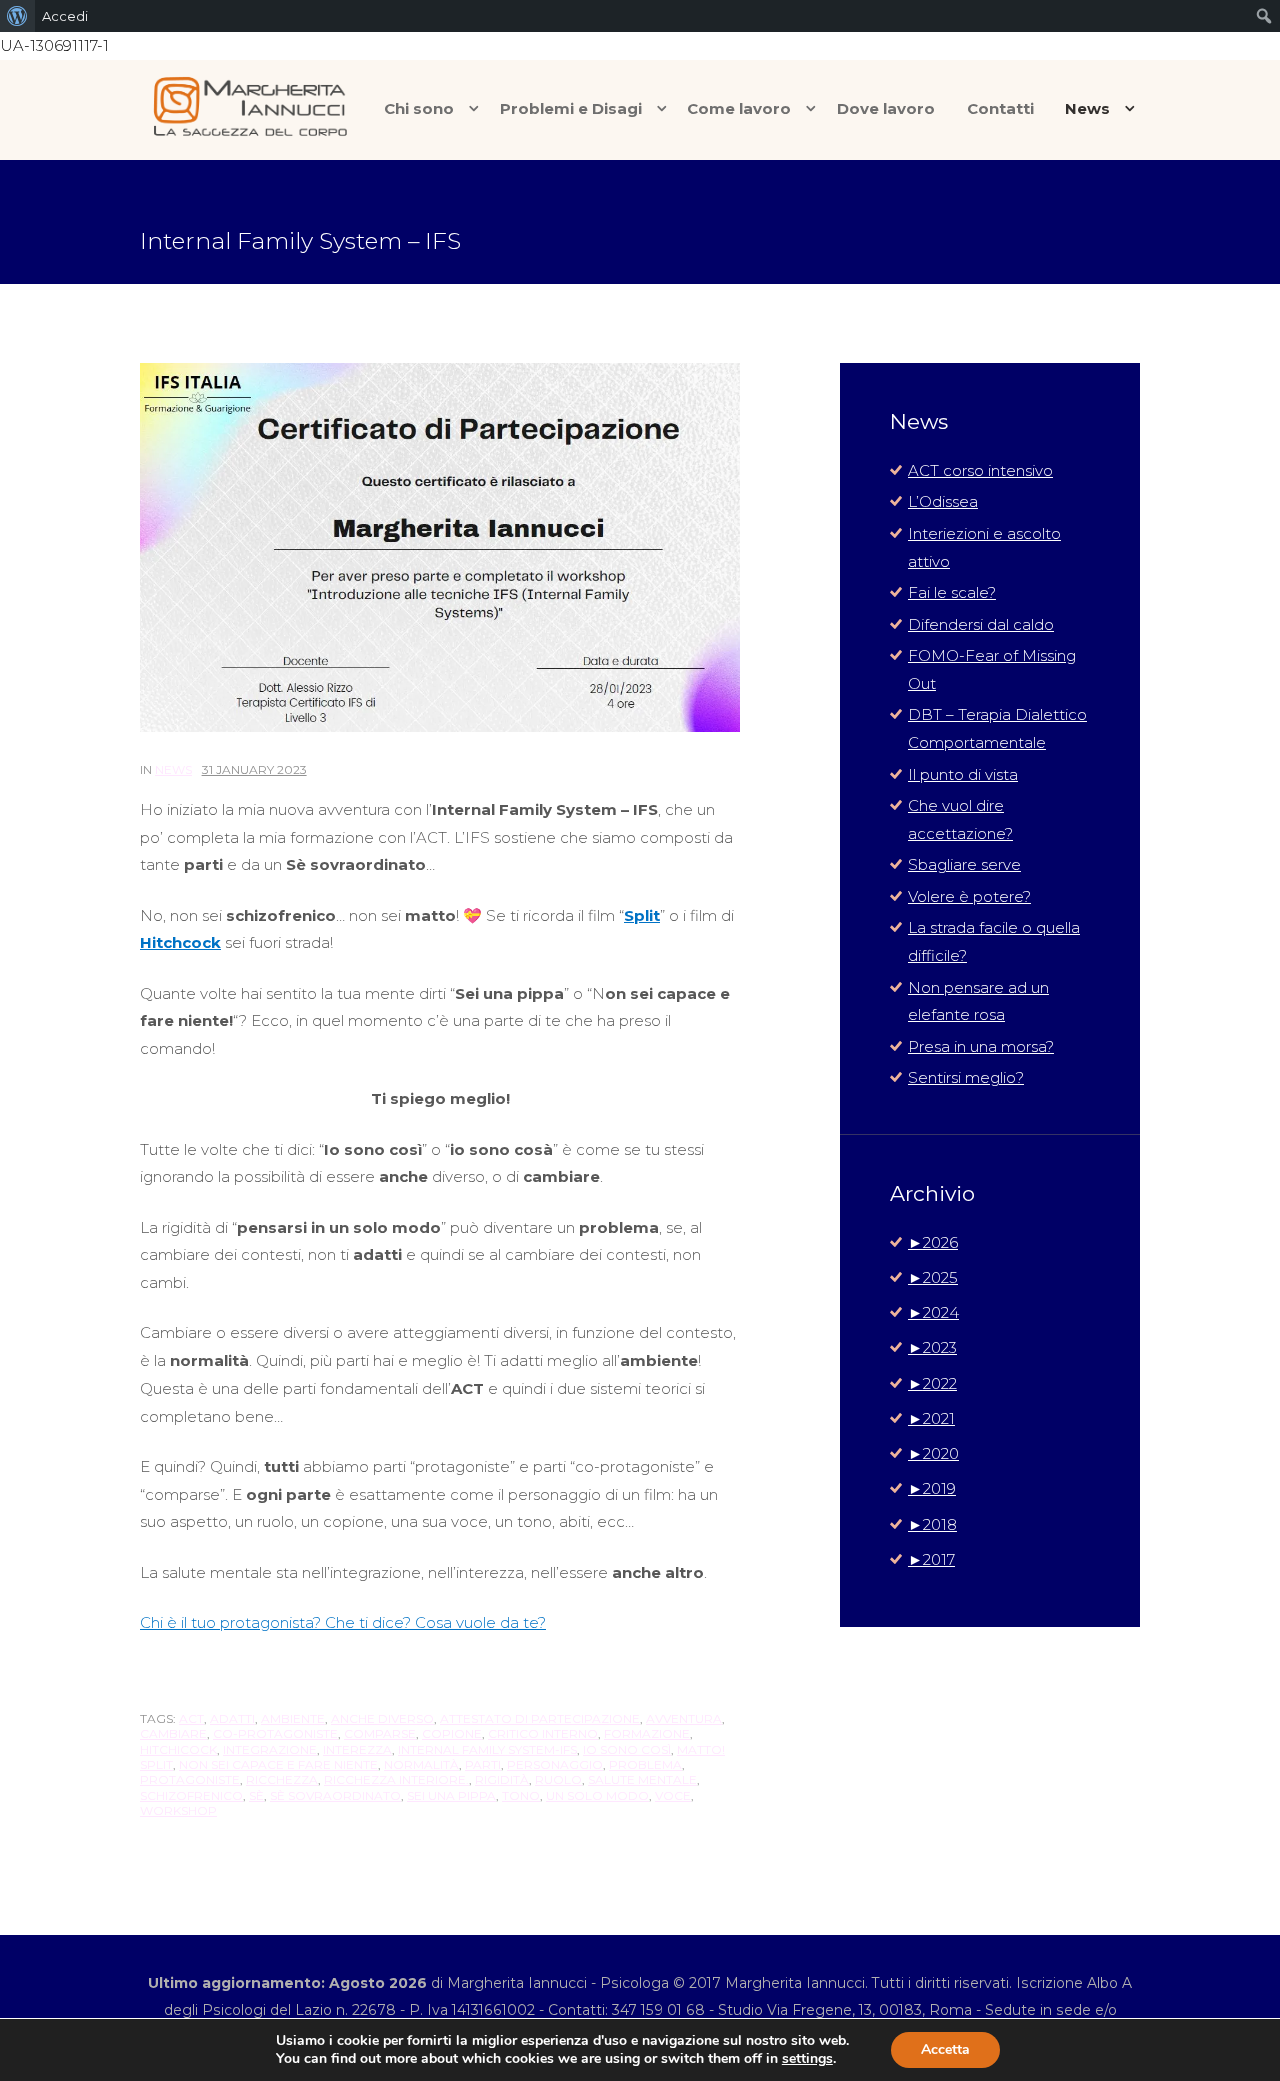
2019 (932, 1488)
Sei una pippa (451, 1795)
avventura (684, 1718)
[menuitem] (17, 16)
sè (256, 1795)
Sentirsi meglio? (966, 1077)
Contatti (1000, 108)
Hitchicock (178, 1749)
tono (521, 1795)
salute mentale (642, 1779)
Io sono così (627, 1749)
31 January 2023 (254, 769)
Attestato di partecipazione (540, 1718)
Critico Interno (543, 1733)
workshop (178, 1810)
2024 (933, 1312)
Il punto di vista (963, 774)
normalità (421, 1764)
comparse (380, 1733)
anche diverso (382, 1718)
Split (642, 915)
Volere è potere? (969, 896)
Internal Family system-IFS (487, 1749)
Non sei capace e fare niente (278, 1764)
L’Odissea (943, 501)
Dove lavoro (886, 108)
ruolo (558, 1779)
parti (483, 1764)
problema (645, 1764)
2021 (931, 1418)
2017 (931, 1559)
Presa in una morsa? (981, 1046)
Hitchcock (180, 942)
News (1087, 108)
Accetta (945, 2049)
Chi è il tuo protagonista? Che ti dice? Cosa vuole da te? (343, 1622)
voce (673, 1795)
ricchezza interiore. (396, 1779)
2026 (933, 1242)
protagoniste (190, 1779)
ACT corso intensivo (980, 470)
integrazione (270, 1749)
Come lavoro (739, 108)
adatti (232, 1718)
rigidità (502, 1779)
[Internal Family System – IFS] (440, 547)
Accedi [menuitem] (65, 16)
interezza (357, 1749)
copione (452, 1733)
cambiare (173, 1733)
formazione (647, 1733)
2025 (933, 1277)
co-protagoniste (275, 1733)
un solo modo (597, 1795)
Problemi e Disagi (571, 108)
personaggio (555, 1764)
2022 (932, 1383)
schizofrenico (191, 1795)
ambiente (293, 1718)
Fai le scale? (952, 592)
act (191, 1718)
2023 (932, 1347)
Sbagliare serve (964, 864)
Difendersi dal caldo (981, 624)
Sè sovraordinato (335, 1795)
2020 (933, 1453)
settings (807, 2059)
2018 (932, 1524)
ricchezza (282, 1779)
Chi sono (419, 108)
